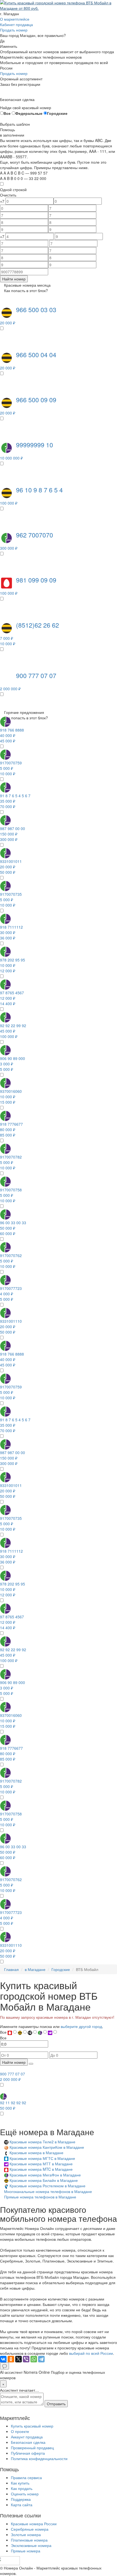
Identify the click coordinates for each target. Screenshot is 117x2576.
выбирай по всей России (91, 2353)
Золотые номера (26, 2534)
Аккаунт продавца (27, 2437)
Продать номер (14, 30)
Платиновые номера (29, 2540)
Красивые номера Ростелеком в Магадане (47, 2186)
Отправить (56, 2404)
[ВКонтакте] (3, 2359)
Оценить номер (25, 2494)
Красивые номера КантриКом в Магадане (47, 2147)
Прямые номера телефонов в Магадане (40, 2197)
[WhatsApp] (34, 2359)
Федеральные (29, 113)
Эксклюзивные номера (31, 2545)
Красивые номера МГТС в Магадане (42, 2158)
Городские (57, 113)
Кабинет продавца (16, 24)
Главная (11, 1969)
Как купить (20, 2483)
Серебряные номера (30, 2529)
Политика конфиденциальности (39, 2458)
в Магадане (35, 1969)
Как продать (22, 2488)
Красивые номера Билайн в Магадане (44, 2180)
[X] (19, 2359)
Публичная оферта (28, 2453)
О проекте (20, 2431)
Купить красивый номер (32, 2426)
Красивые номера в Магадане (36, 2153)
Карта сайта (22, 2505)
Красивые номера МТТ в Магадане (41, 2164)
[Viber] (26, 2359)
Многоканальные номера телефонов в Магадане (48, 2191)
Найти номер (14, 279)
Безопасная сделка (28, 2442)
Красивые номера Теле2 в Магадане (42, 2142)
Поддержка (21, 2499)
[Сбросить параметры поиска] (31, 2064)
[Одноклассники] (11, 2359)
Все (7, 113)
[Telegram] (41, 2359)
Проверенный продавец (32, 2448)
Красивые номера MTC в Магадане (41, 2169)
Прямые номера (26, 2551)
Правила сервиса (26, 2477)
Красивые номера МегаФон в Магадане (45, 2175)
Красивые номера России (34, 2524)
